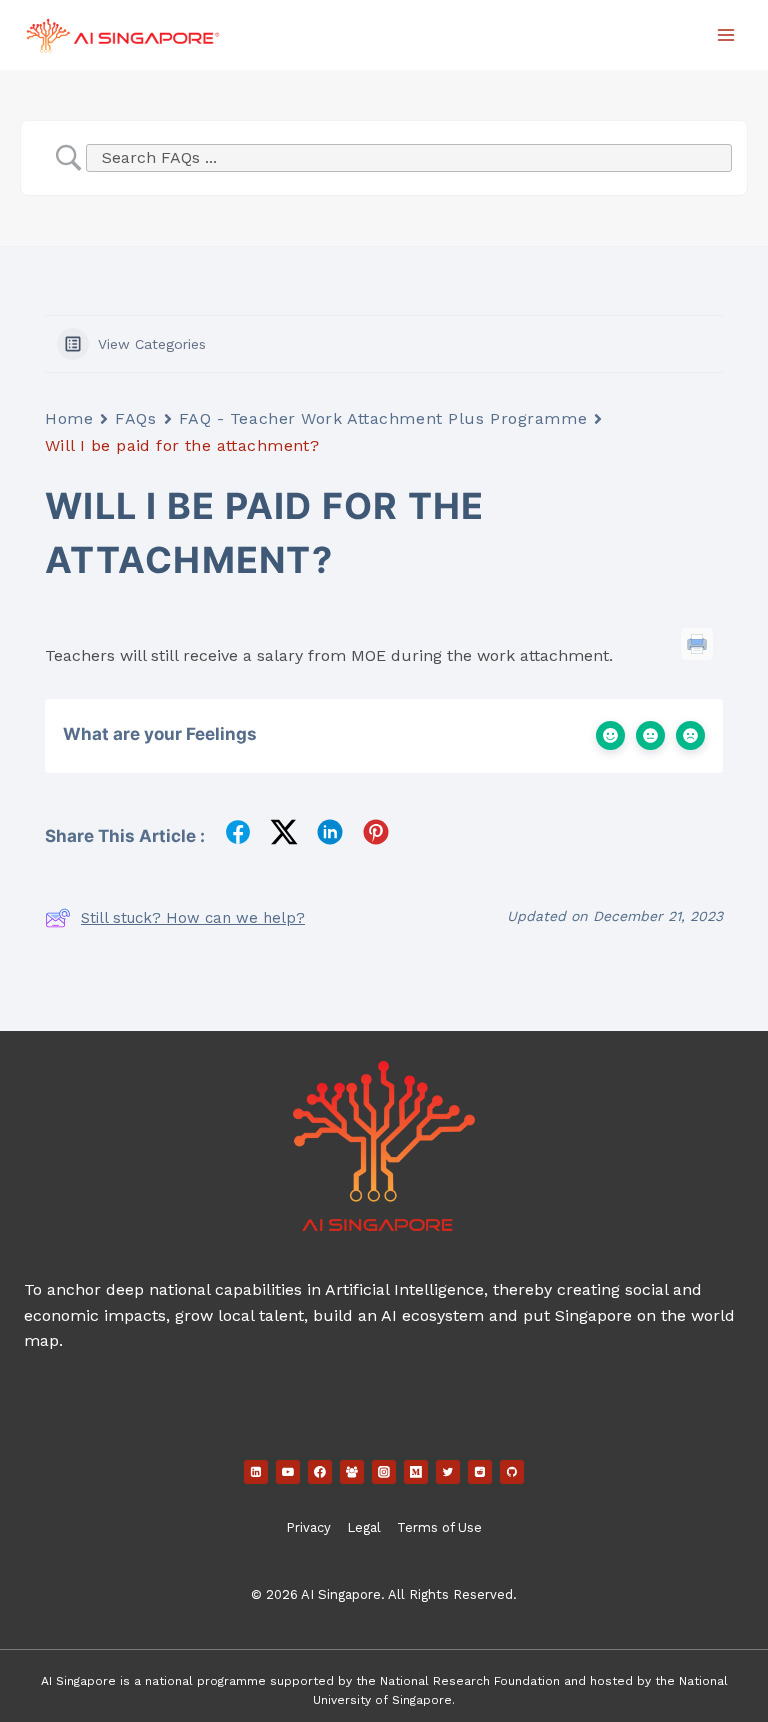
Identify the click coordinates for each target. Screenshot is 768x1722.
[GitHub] (512, 1472)
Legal (364, 1527)
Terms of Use (439, 1527)
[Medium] (416, 1472)
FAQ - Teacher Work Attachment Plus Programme (383, 418)
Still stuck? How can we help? (193, 918)
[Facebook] (320, 1472)
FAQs (135, 418)
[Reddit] (480, 1472)
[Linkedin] (256, 1472)
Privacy (308, 1527)
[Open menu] (725, 34)
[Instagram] (384, 1472)
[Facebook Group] (352, 1472)
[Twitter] (448, 1472)
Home (69, 418)
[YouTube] (288, 1472)
